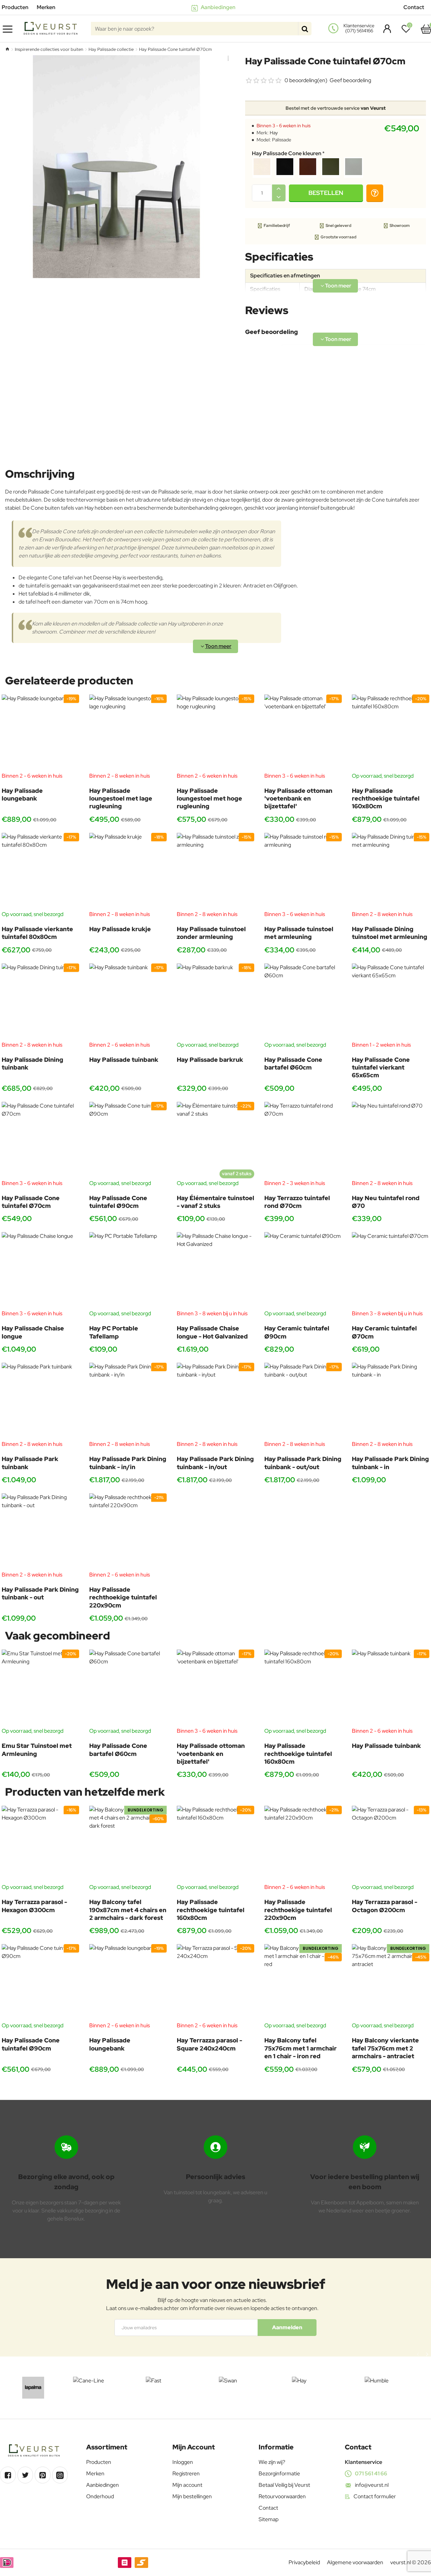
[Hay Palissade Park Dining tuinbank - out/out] (303, 1401)
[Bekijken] (426, 29)
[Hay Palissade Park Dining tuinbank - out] (40, 1532)
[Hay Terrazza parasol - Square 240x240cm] (215, 1983)
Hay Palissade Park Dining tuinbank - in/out (215, 1463)
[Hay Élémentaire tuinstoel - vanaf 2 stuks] (215, 1141)
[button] (326, 193)
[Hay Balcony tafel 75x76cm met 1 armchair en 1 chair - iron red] (303, 1983)
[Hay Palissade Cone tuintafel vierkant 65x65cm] (391, 1002)
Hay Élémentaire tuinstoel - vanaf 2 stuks (215, 1202)
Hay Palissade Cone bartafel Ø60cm (293, 1063)
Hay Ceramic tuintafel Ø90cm (297, 1332)
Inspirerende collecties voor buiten (49, 49)
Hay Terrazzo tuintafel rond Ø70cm (297, 1202)
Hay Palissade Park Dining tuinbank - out (40, 1593)
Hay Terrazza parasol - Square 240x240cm (209, 2044)
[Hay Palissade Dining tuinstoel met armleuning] (391, 872)
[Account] (385, 29)
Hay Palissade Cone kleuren (287, 154)
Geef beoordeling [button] (350, 80)
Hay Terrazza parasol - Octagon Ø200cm (385, 1906)
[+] (279, 189)
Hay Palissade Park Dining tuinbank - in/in (128, 1463)
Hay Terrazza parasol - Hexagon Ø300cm (34, 1906)
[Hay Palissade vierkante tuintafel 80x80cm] (40, 872)
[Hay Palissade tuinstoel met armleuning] (303, 872)
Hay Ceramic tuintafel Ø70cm (384, 1332)
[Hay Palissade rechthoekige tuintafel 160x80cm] (391, 733)
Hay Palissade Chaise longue (33, 1332)
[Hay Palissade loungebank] (40, 733)
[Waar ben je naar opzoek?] (305, 29)
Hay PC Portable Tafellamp (114, 1332)
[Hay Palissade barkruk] (215, 1002)
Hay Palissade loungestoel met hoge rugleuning (209, 799)
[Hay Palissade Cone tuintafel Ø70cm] (40, 1141)
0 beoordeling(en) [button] (306, 80)
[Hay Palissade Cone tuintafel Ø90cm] (128, 1141)
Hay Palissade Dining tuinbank (32, 1063)
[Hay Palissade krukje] (128, 872)
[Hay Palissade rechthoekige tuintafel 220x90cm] (128, 1532)
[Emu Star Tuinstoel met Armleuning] (40, 1688)
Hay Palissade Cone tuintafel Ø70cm (31, 1202)
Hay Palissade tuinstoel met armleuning (299, 933)
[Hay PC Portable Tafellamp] (128, 1271)
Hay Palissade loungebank (22, 794)
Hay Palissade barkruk (210, 1060)
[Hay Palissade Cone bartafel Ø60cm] (303, 1002)
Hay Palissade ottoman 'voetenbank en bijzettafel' (298, 799)
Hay (274, 133)
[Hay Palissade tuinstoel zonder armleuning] (215, 872)
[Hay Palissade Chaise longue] (40, 1271)
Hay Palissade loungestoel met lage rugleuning (121, 799)
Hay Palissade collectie (111, 49)
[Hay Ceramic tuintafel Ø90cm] (303, 1271)
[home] (7, 49)
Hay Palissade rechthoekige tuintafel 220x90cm (123, 1597)
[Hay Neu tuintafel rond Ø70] (391, 1141)
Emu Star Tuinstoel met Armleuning (37, 1750)
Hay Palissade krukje (120, 929)
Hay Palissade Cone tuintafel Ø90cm (118, 1202)
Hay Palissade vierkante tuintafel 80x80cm (37, 933)
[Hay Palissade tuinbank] (128, 1002)
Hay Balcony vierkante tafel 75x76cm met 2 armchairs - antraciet (385, 2048)
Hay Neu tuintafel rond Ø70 (386, 1202)
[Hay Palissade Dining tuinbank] (40, 1002)
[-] (279, 197)
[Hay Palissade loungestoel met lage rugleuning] (128, 733)
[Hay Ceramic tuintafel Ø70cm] (391, 1271)
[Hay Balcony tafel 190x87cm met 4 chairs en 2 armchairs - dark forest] (128, 1844)
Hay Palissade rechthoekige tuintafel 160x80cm (386, 799)
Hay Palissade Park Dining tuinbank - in (390, 1463)
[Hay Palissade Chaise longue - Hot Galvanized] (215, 1271)
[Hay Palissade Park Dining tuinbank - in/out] (215, 1401)
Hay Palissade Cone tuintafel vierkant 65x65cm (381, 1067)
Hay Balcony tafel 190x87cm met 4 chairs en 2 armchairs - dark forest (128, 1910)
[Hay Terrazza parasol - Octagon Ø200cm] (391, 1844)
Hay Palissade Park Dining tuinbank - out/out (303, 1463)
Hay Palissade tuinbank (124, 1060)
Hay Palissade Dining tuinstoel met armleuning (390, 933)
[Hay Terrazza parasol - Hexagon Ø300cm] (40, 1844)
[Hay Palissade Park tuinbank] (40, 1401)
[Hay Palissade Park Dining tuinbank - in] (391, 1401)
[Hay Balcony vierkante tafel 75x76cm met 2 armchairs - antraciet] (391, 1983)
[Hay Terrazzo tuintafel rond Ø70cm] (303, 1141)
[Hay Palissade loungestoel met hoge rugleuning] (215, 733)
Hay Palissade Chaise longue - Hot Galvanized (212, 1332)
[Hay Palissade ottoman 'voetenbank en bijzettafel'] (303, 733)
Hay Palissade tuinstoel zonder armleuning (211, 933)
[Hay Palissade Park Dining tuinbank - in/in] (128, 1401)
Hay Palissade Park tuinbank (30, 1463)
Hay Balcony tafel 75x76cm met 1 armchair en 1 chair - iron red (301, 2048)
